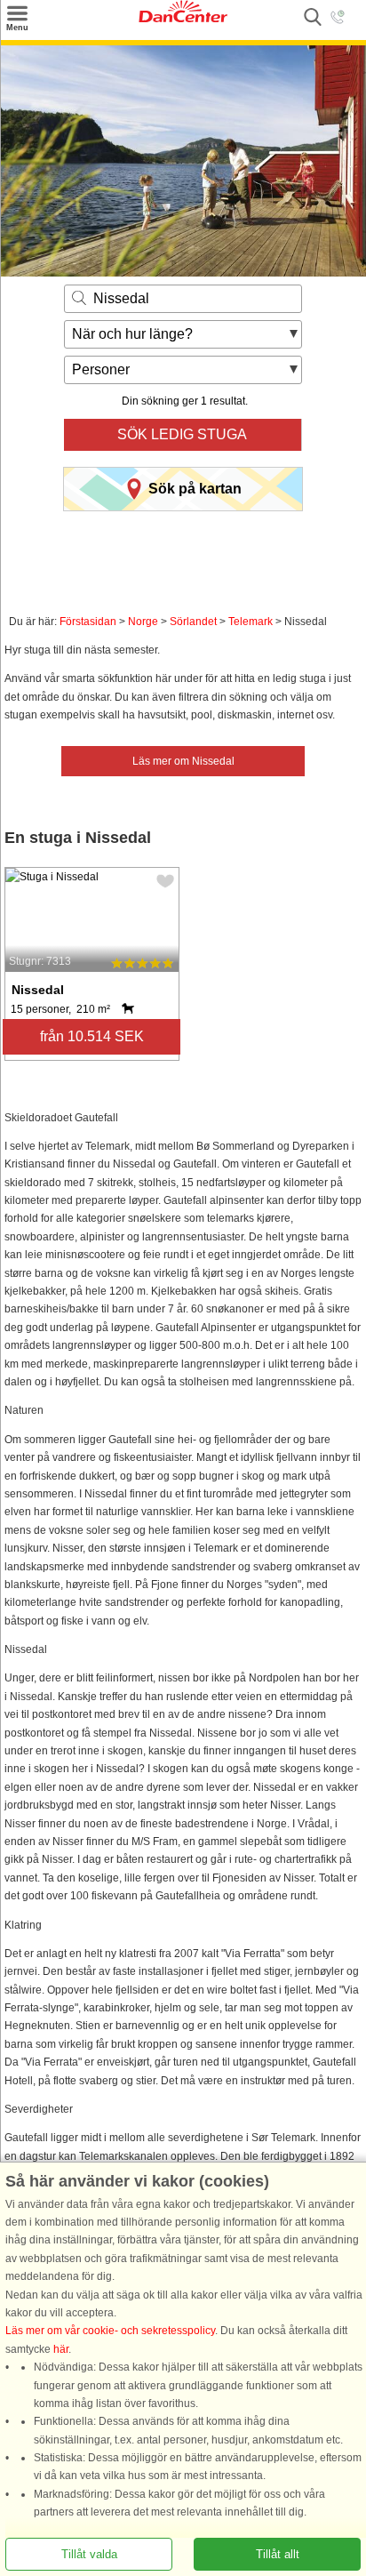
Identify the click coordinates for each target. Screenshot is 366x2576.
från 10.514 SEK (92, 1036)
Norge (143, 622)
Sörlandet (193, 622)
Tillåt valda (89, 2554)
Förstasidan (88, 622)
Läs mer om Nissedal (183, 761)
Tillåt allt (278, 2554)
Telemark (251, 622)
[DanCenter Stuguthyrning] (183, 19)
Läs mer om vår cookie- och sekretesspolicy (110, 2331)
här (61, 2349)
